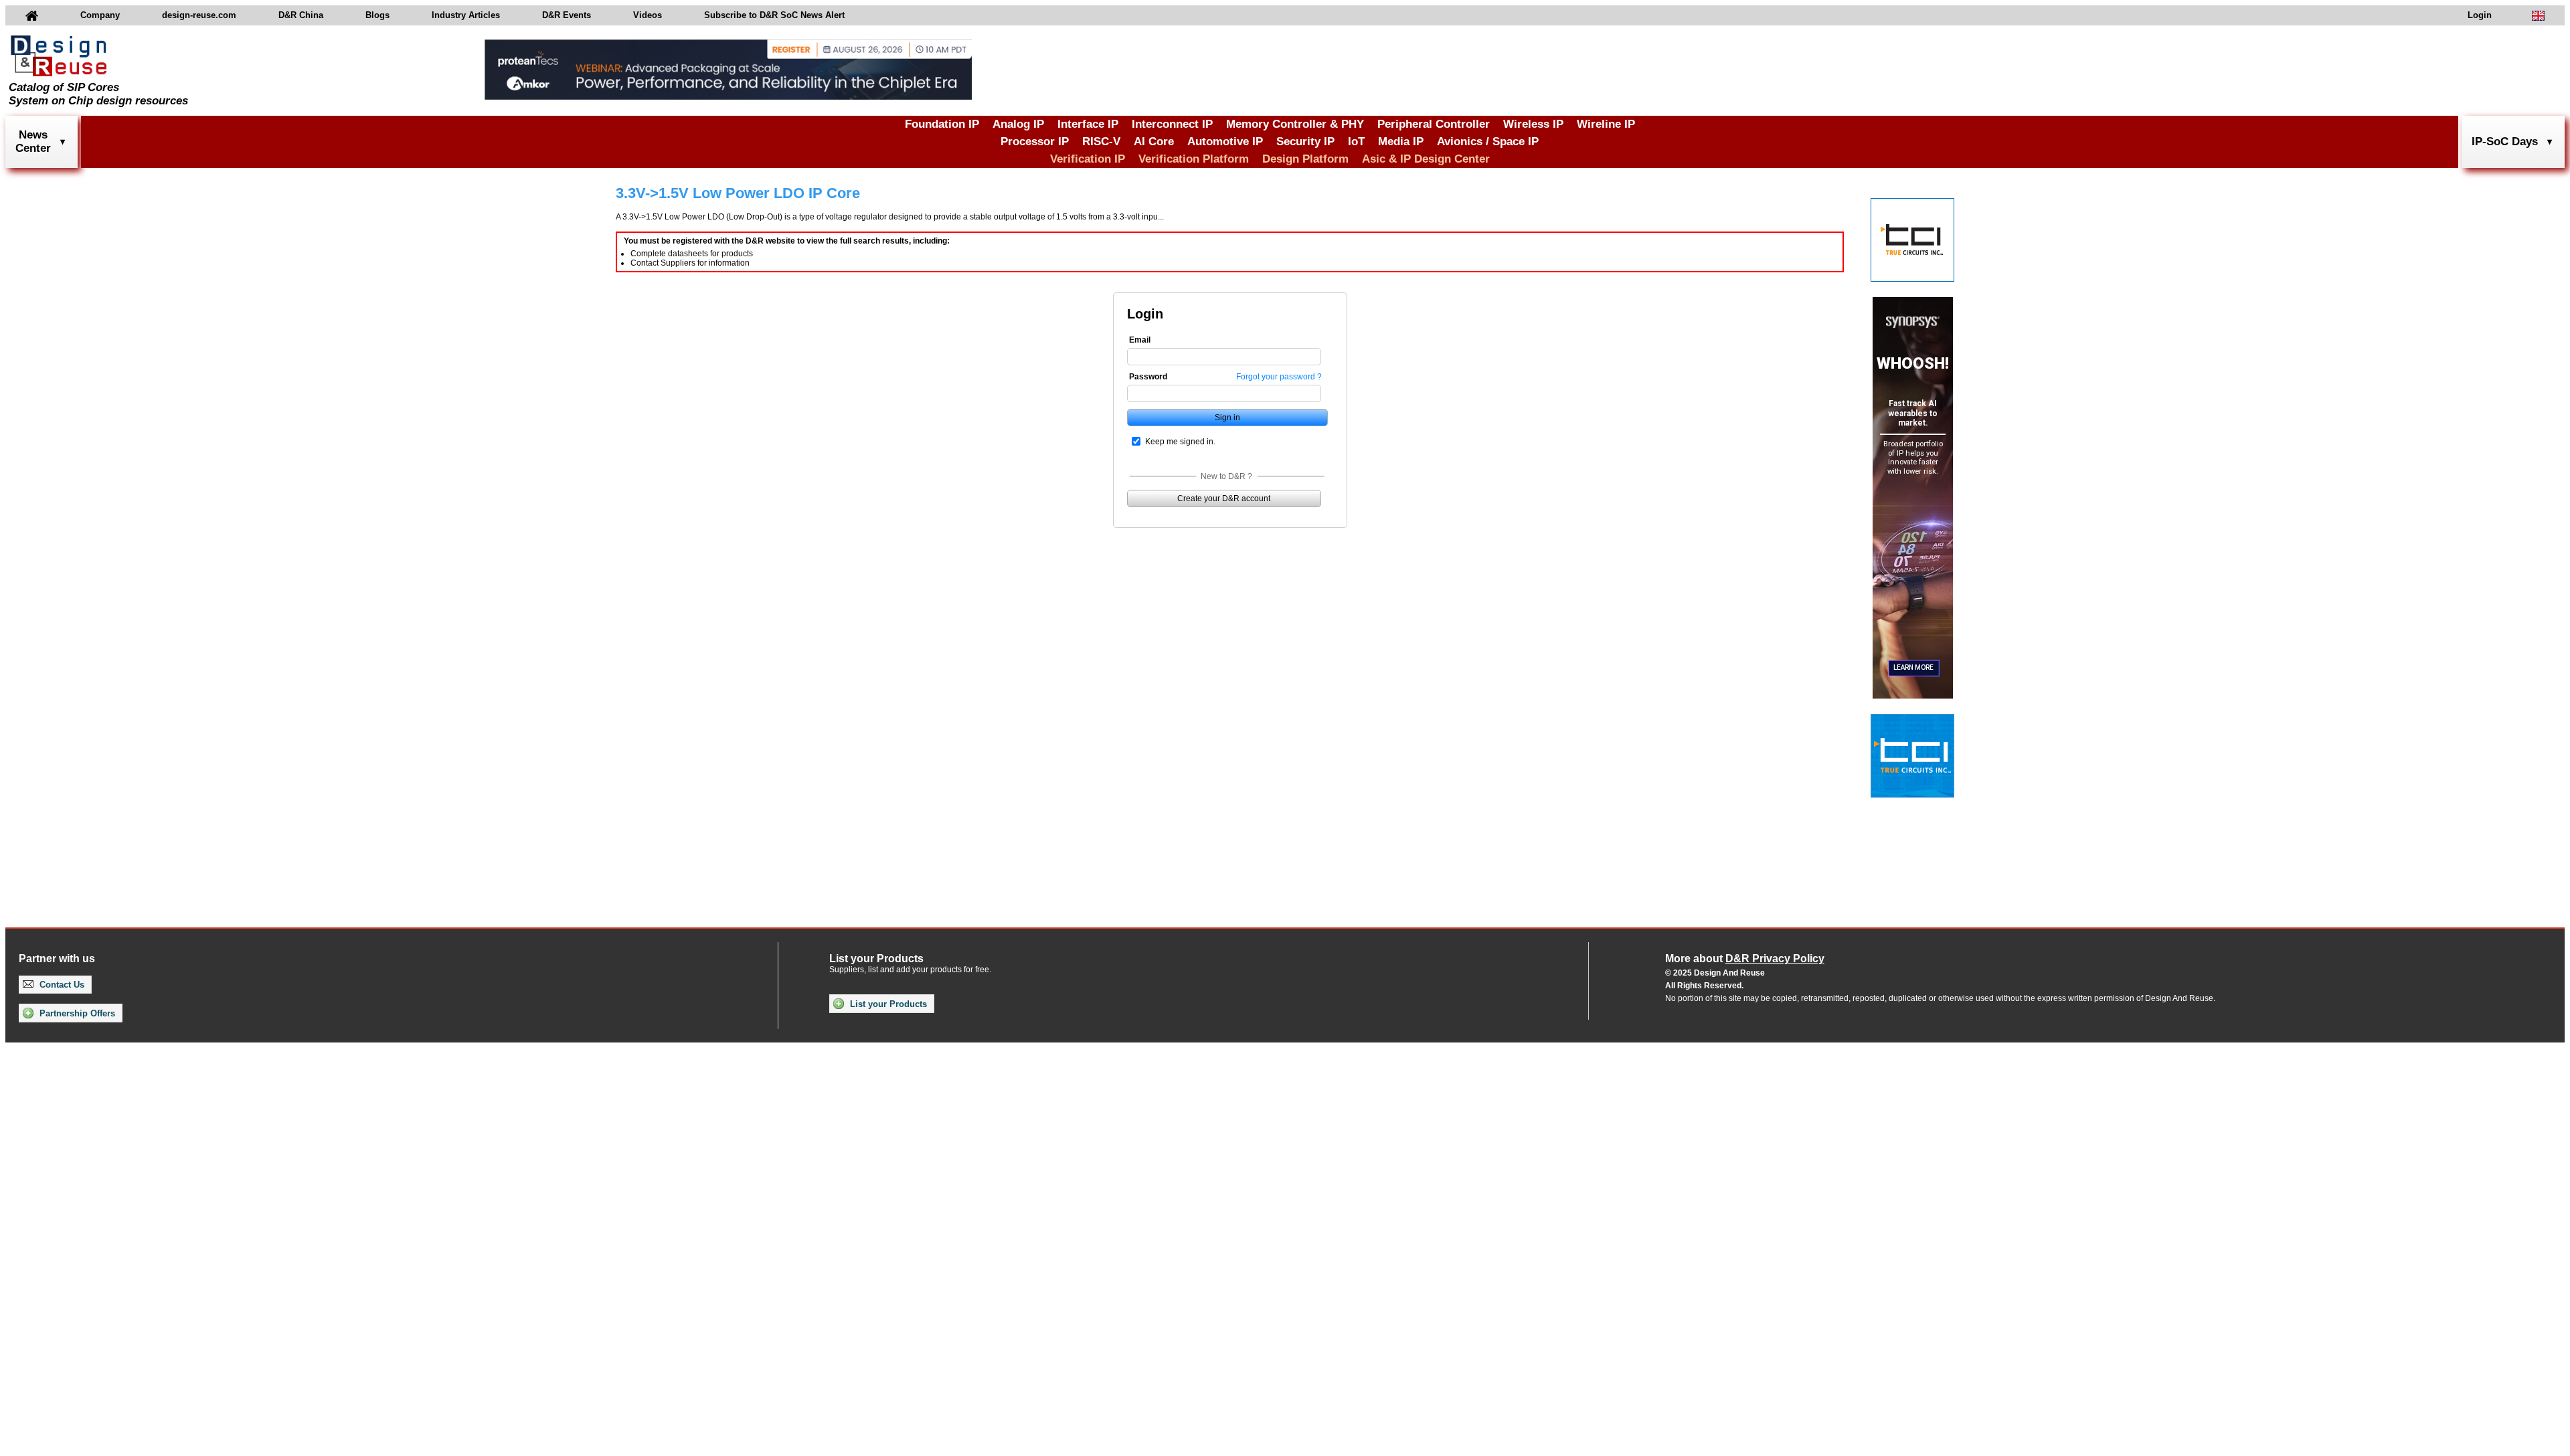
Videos (648, 15)
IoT (1356, 142)
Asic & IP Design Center (1426, 159)
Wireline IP (1606, 124)
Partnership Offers (76, 1013)
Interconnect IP (1172, 124)
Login (2480, 15)
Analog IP (1018, 124)
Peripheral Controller (1434, 124)
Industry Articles (466, 15)
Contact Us (61, 985)
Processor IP (1035, 142)
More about (1745, 959)
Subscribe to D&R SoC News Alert (774, 15)
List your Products (887, 1004)
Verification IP (1088, 159)
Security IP (1305, 142)
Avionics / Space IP (1488, 142)
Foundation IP (942, 124)
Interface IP (1088, 124)
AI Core (1154, 142)
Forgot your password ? (1279, 377)
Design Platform (1305, 159)
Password (1148, 377)
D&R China (301, 15)
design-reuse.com (199, 15)
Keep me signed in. (1180, 442)
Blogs (377, 15)
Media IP (1401, 142)
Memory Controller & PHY (1295, 124)
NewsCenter (33, 142)
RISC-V (1101, 142)
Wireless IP (1533, 124)
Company (100, 15)
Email (1140, 340)
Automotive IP (1225, 142)
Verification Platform (1194, 159)
